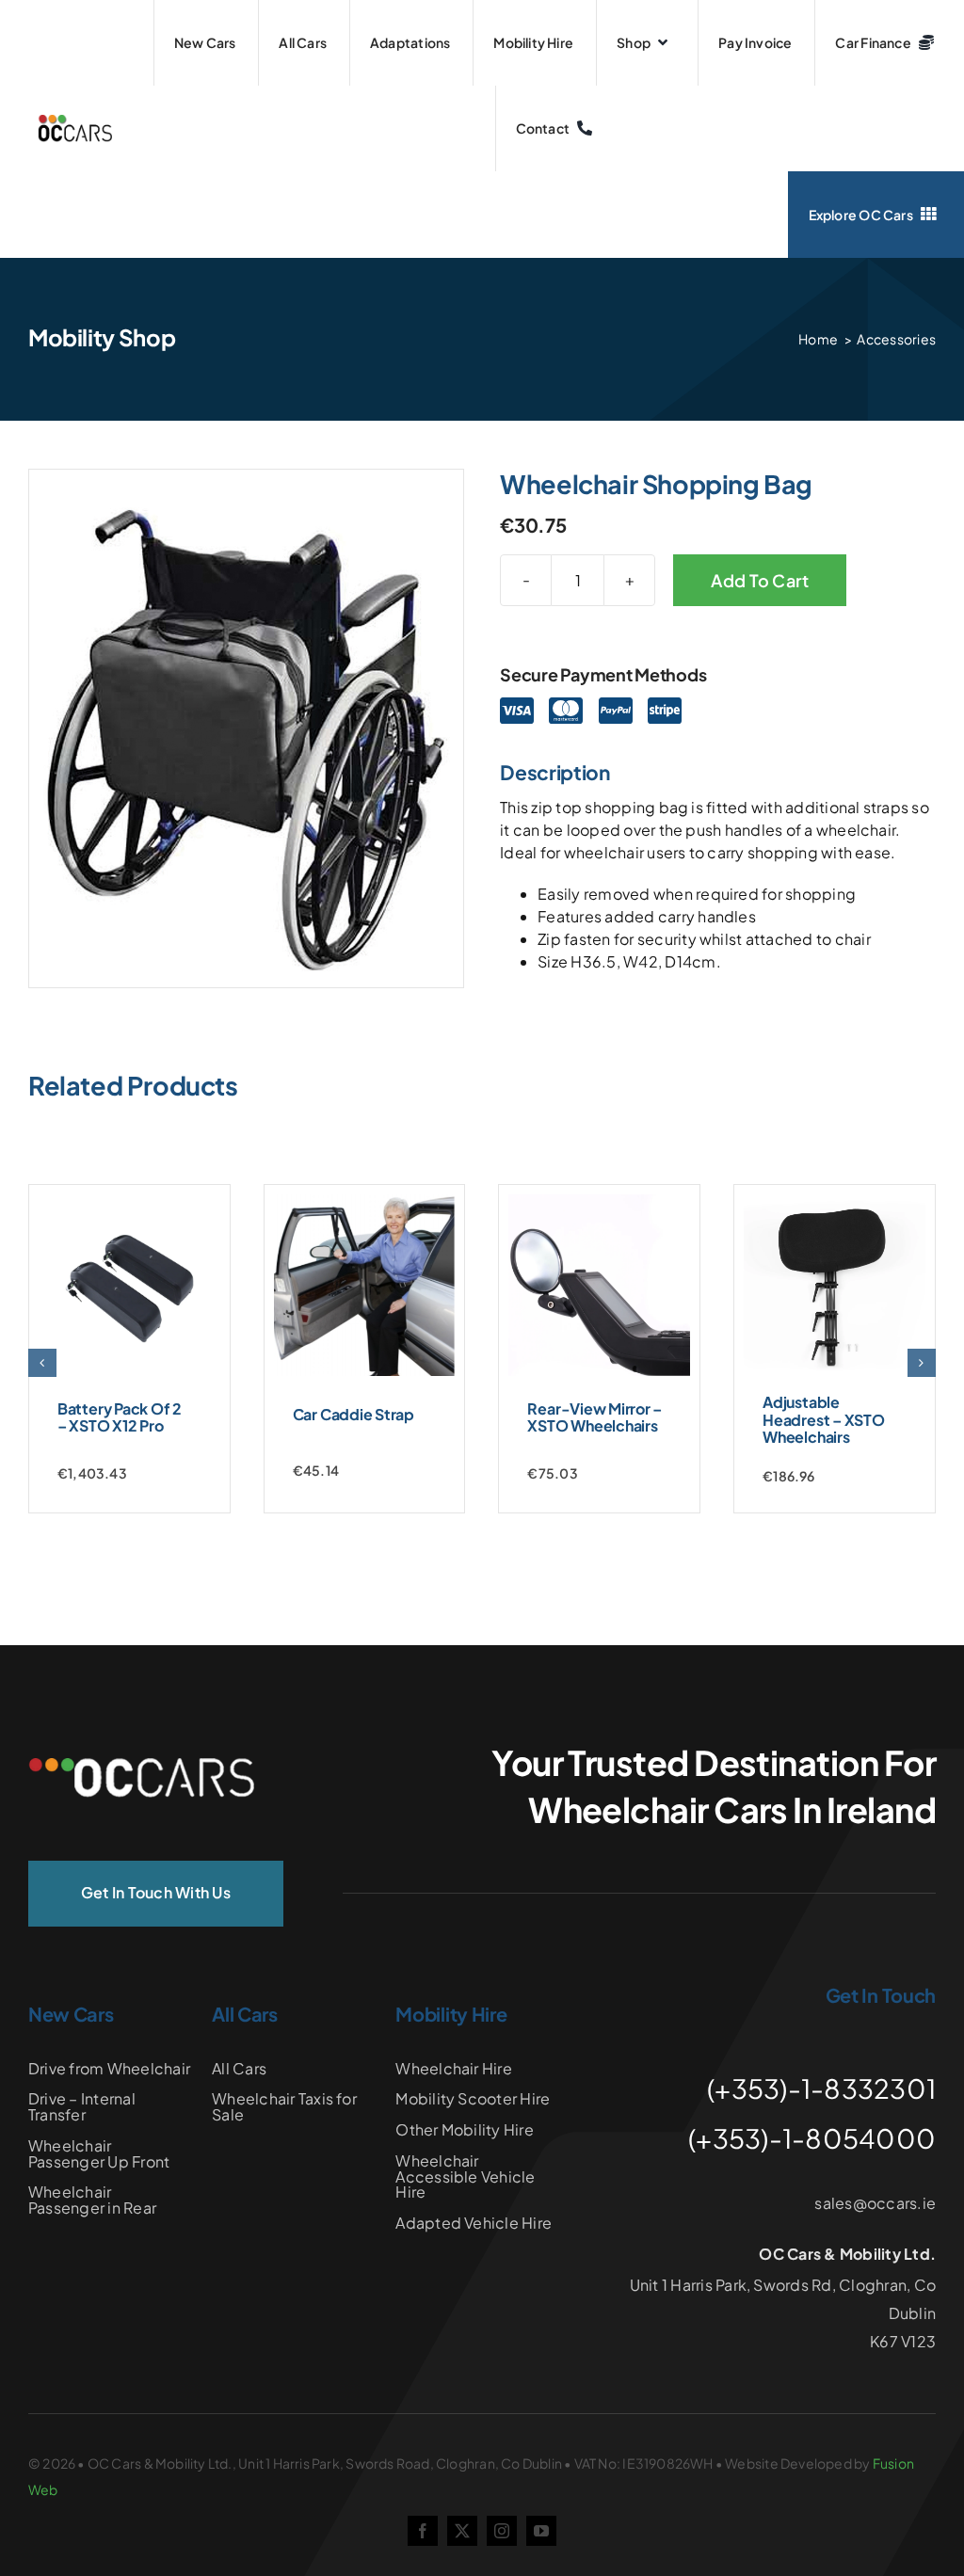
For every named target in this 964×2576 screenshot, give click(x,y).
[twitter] (462, 2531)
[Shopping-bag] (246, 740)
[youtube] (541, 2531)
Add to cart (760, 580)
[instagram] (502, 2531)
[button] (42, 1363)
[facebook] (423, 2531)
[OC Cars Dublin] (141, 1765)
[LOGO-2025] (75, 122)
